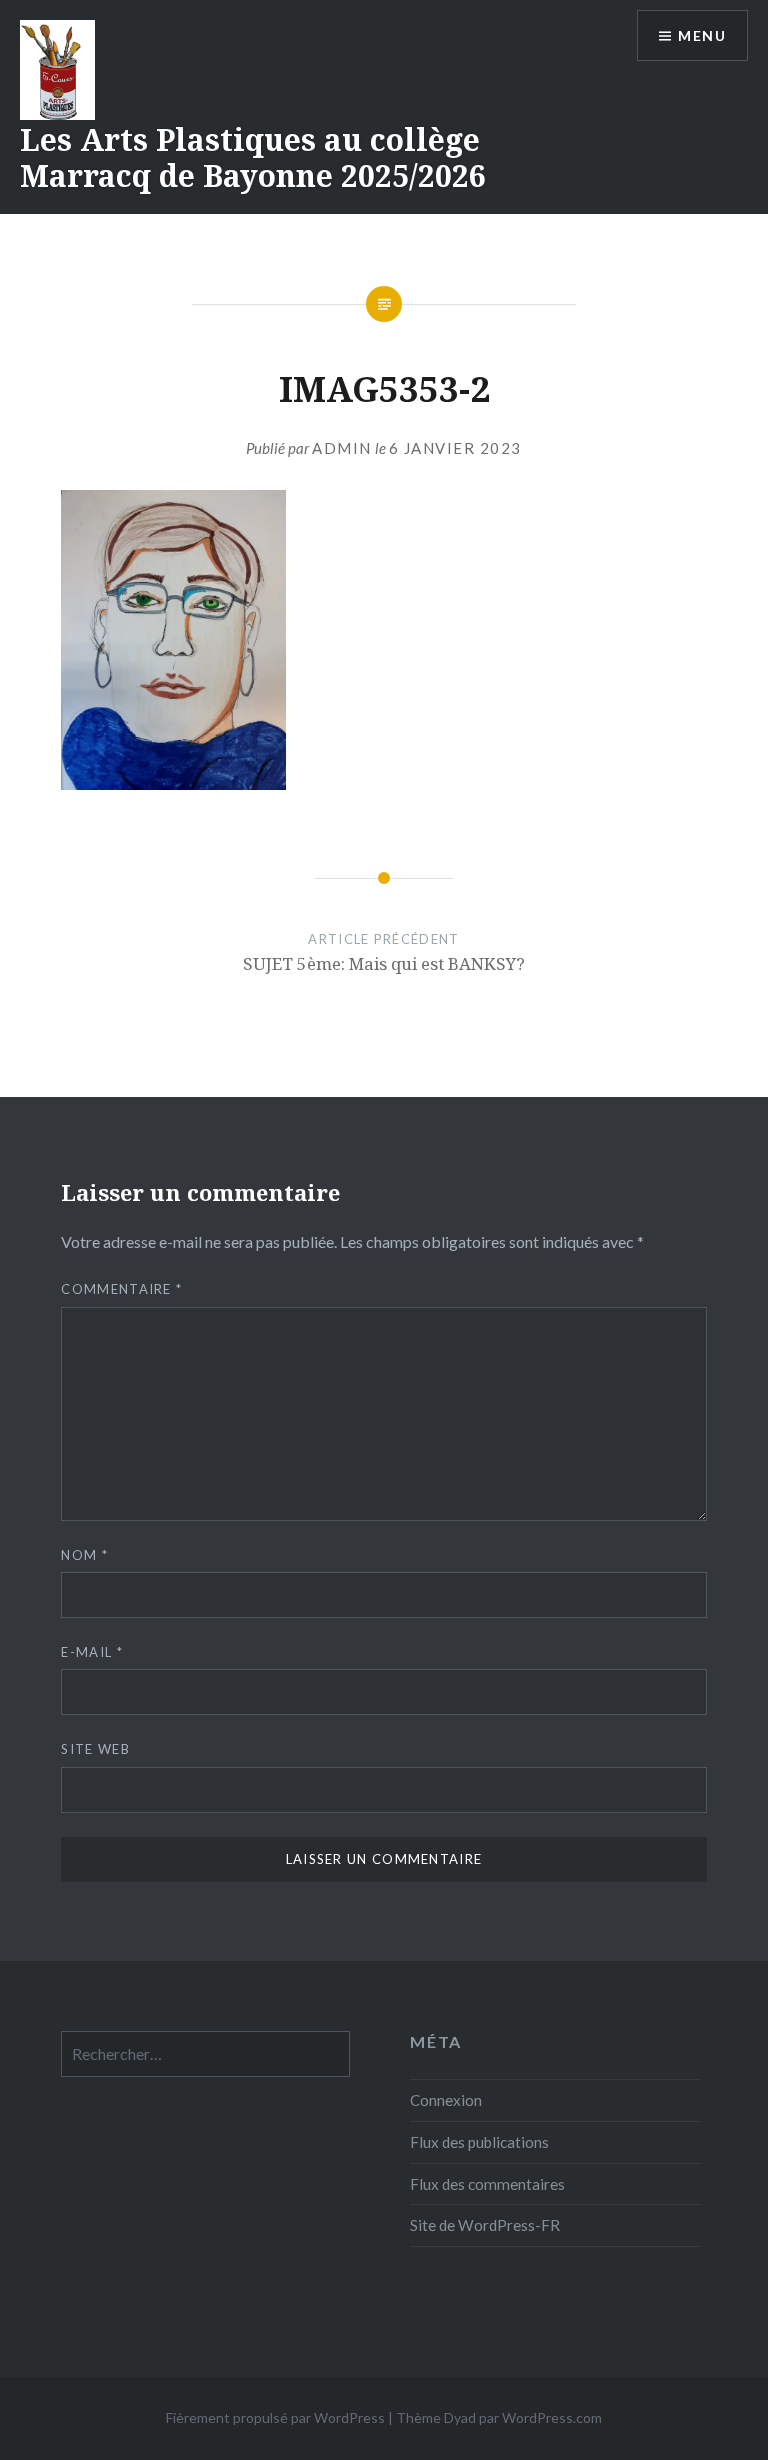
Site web (95, 1749)
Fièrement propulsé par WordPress (275, 2417)
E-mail (91, 1652)
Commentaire (121, 1289)
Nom (84, 1555)
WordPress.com (552, 2417)
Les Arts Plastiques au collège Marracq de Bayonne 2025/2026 (253, 157)
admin (342, 448)
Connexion (446, 2100)
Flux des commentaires (487, 2184)
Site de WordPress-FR (485, 2225)
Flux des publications (479, 2142)
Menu (702, 35)
